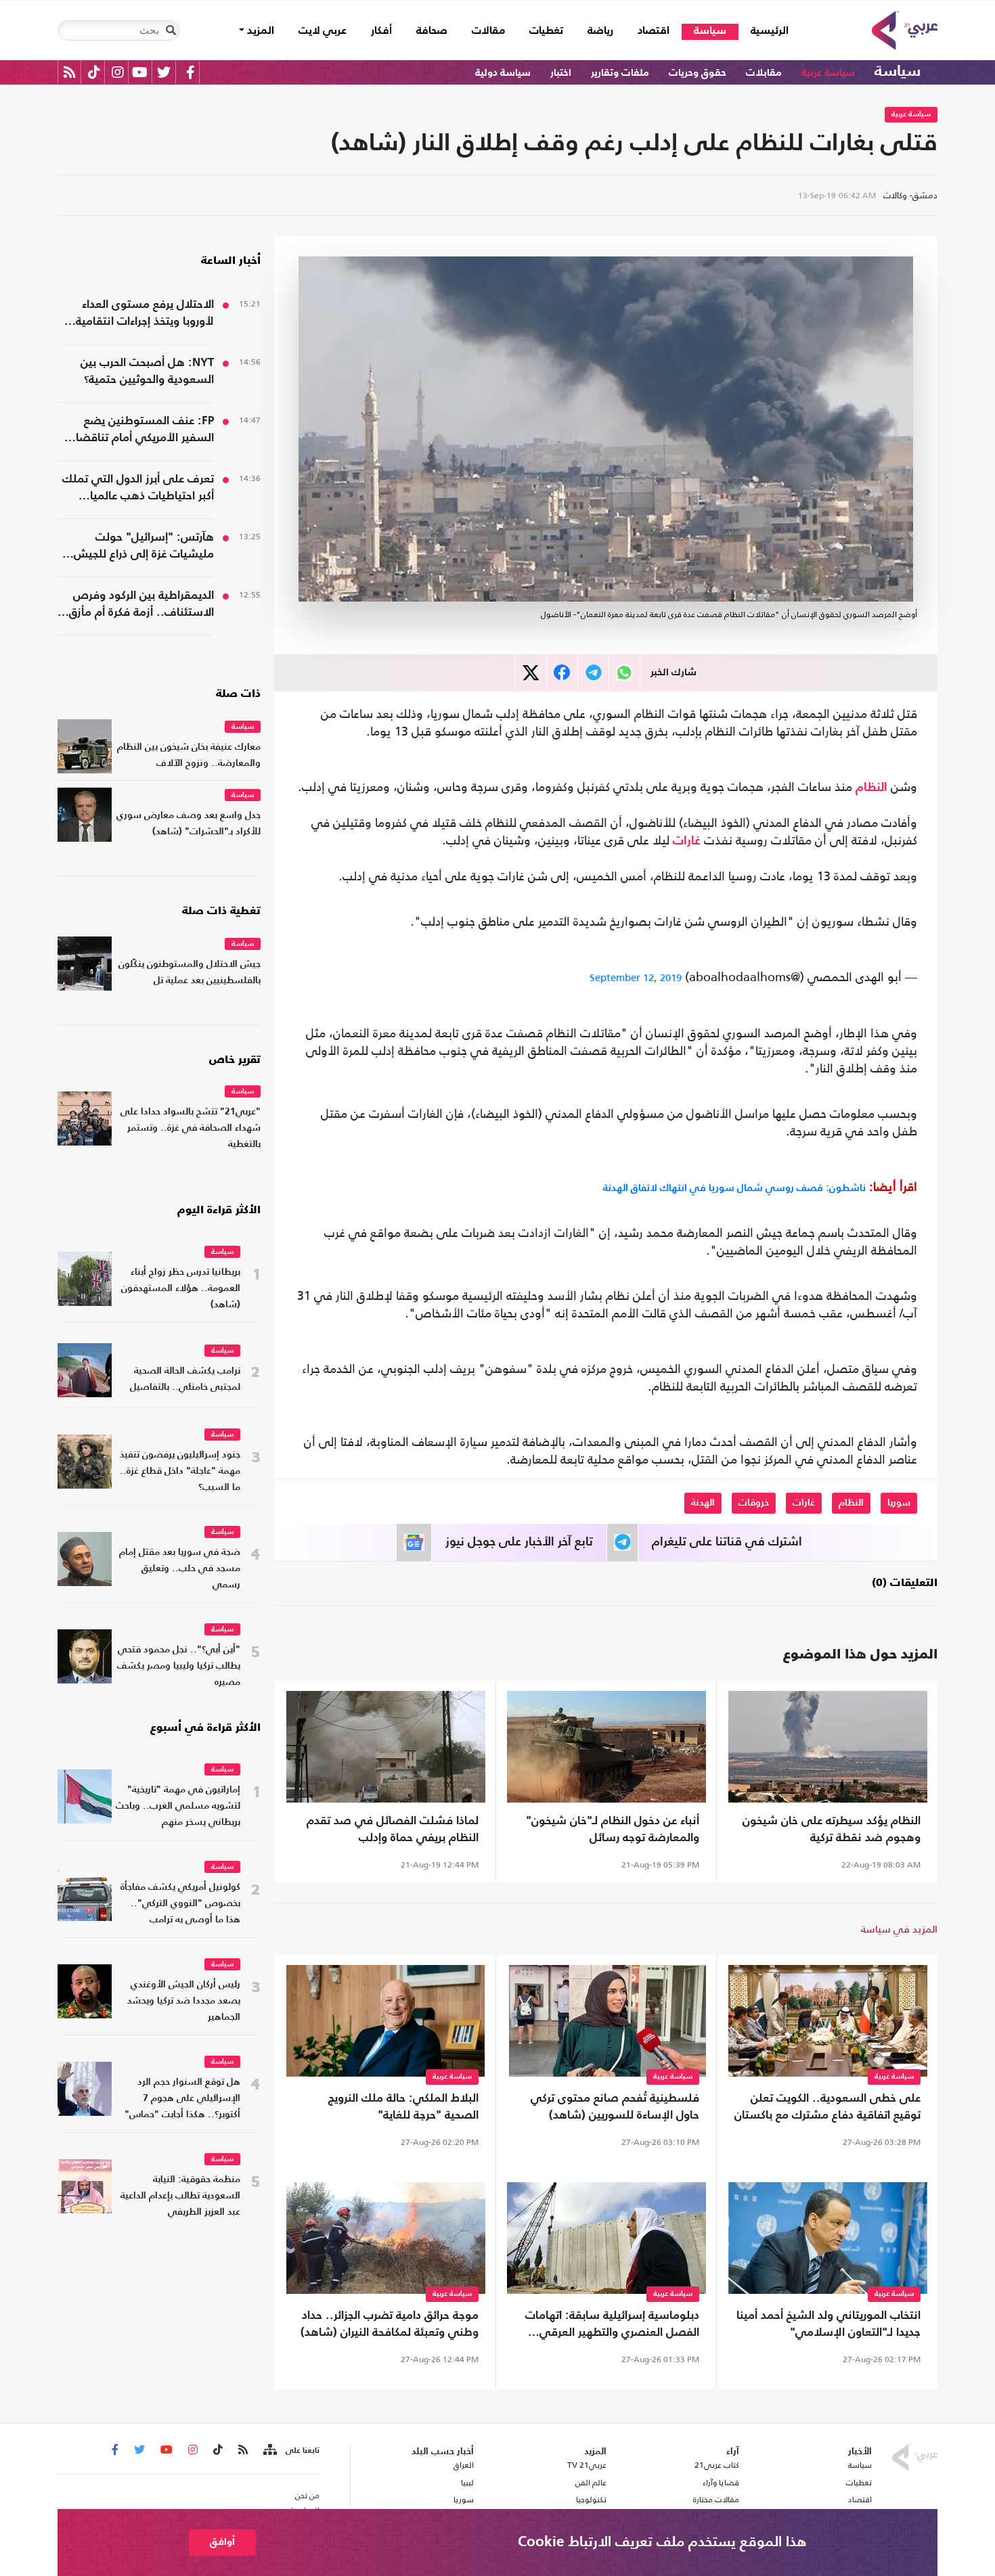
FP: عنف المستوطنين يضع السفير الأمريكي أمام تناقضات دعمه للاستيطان (140, 431)
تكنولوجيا (591, 2500)
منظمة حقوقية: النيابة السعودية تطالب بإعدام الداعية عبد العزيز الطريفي (180, 2196)
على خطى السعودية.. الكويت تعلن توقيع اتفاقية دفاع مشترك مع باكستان (827, 2107)
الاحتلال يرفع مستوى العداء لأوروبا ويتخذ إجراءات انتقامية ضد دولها (145, 315)
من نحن (307, 2495)
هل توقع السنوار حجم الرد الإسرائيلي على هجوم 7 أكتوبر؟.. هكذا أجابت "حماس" (182, 2099)
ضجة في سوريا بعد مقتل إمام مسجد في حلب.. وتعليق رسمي (180, 1569)
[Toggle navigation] (171, 30)
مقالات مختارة (716, 2500)
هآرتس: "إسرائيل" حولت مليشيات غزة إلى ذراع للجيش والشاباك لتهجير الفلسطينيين (143, 547)
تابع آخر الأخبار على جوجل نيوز (519, 1542)
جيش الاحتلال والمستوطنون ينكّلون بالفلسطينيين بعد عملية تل (190, 973)
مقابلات (764, 73)
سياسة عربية (828, 73)
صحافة (432, 31)
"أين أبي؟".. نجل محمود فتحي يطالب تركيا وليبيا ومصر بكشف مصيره (179, 1666)
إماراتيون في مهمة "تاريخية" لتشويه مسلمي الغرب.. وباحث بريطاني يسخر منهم (178, 1806)
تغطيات (546, 31)
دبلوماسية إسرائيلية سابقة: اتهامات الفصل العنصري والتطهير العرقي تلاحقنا (612, 2326)
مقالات (488, 31)
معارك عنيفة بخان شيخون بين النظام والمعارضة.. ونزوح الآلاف (189, 755)
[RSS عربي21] (69, 72)
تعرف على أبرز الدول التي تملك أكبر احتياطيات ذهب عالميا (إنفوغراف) (138, 489)
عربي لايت (323, 31)
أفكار (381, 31)
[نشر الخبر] (531, 673)
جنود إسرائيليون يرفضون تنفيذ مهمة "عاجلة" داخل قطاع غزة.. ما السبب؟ (180, 1471)
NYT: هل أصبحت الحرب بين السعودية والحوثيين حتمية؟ (147, 371)
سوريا (899, 1503)
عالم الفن (591, 2483)
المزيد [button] (259, 31)
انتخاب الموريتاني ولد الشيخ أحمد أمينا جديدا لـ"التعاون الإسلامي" (828, 2324)
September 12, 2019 (636, 977)
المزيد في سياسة (899, 1929)
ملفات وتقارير (620, 73)
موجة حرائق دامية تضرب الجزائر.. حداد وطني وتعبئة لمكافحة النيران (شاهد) (390, 2324)
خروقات (754, 1503)
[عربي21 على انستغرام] (117, 72)
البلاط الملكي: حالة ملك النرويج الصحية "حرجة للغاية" (403, 2107)
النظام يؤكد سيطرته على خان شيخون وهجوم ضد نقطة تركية (832, 1830)
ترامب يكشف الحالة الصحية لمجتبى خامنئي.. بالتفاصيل (185, 1379)
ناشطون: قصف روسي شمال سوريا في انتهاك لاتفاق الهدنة (734, 1187)
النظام (871, 788)
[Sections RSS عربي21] (269, 2450)
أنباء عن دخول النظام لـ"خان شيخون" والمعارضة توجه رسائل (613, 1830)
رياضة (600, 31)
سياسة (710, 31)
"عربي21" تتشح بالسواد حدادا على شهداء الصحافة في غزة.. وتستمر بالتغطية (191, 1128)
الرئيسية (764, 31)
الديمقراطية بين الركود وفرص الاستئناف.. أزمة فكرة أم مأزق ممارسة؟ (141, 606)
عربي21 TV (587, 2465)
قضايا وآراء (721, 2483)
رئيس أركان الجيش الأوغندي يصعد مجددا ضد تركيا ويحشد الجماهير (184, 2001)
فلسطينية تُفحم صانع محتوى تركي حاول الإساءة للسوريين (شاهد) (615, 2107)
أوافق (222, 2542)
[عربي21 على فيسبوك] (190, 72)
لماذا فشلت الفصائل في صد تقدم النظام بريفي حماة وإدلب (393, 1830)
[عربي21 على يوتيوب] (139, 72)
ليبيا (467, 2483)
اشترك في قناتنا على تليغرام (727, 1542)
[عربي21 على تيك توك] (94, 72)
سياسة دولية (503, 73)
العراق (463, 2465)
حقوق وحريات (698, 73)
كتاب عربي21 (717, 2465)
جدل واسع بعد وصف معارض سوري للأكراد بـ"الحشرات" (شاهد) (189, 824)
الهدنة (703, 1503)
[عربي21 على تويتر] (164, 72)
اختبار (561, 73)
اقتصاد (654, 31)
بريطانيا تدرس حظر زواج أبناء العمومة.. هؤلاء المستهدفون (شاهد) (181, 1289)
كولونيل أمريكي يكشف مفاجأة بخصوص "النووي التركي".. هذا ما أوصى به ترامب (180, 1904)
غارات (687, 841)
